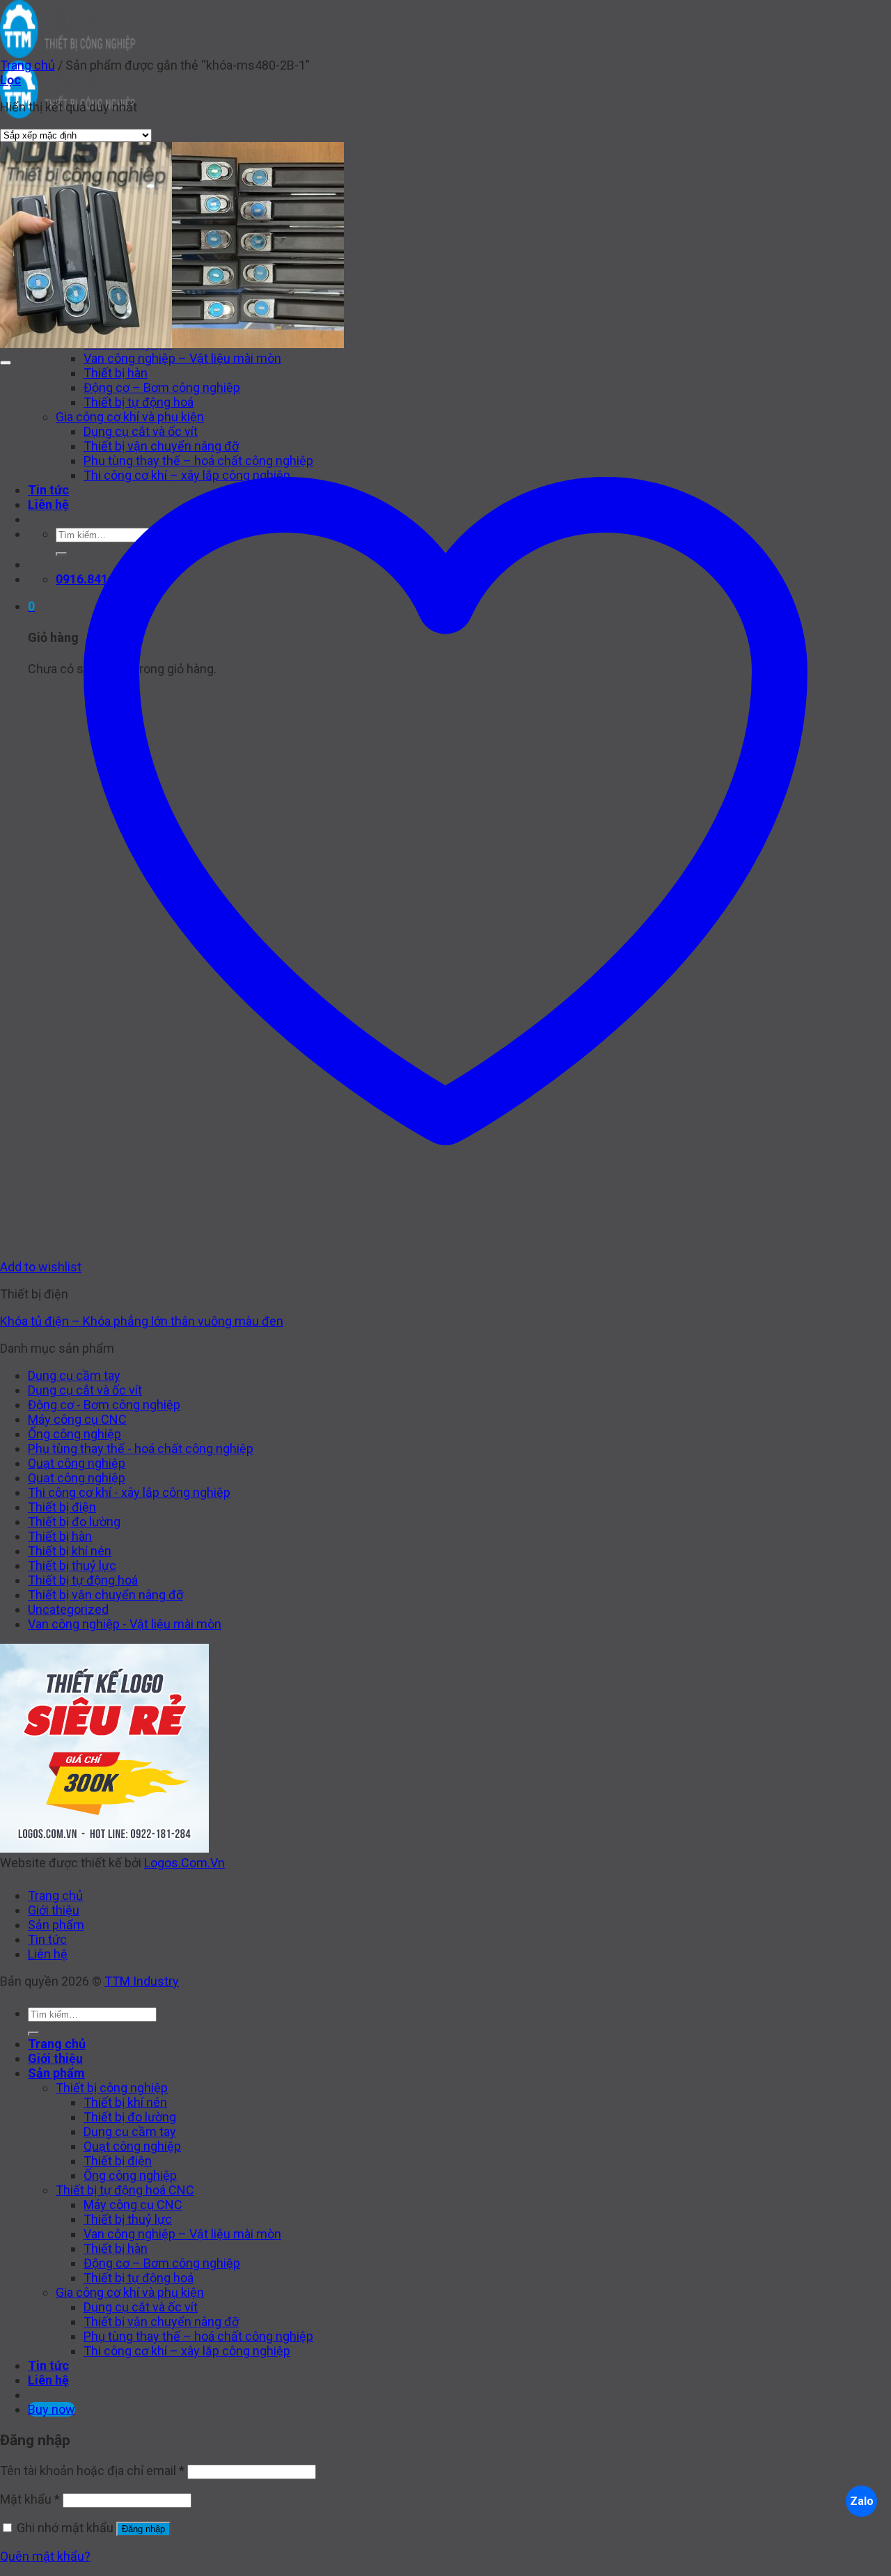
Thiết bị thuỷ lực (72, 1565)
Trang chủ (27, 65)
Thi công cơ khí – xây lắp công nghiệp (187, 2351)
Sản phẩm (56, 1925)
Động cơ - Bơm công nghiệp (104, 1405)
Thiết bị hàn (60, 1536)
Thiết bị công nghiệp (112, 2088)
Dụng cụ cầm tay (74, 1375)
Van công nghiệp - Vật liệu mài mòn (125, 1624)
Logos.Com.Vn (184, 1863)
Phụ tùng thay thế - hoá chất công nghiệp (141, 1448)
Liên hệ (48, 1954)
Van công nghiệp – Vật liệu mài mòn (182, 358)
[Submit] (33, 2034)
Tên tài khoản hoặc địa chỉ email (92, 2471)
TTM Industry (142, 1981)
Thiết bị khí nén (70, 1551)
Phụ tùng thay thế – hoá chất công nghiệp (198, 2336)
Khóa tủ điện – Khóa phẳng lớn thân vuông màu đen (142, 1321)
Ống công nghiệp (74, 1434)
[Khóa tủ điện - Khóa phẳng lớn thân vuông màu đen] (172, 344)
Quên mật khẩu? (45, 2556)
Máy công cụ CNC (77, 1419)
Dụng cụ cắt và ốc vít (85, 1390)
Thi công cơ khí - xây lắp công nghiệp (129, 1492)
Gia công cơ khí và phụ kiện (130, 2292)
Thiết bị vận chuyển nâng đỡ (105, 1595)
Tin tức (47, 1939)
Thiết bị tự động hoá (83, 1580)
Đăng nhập (143, 2529)
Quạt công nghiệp (77, 1463)
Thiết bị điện (62, 1507)
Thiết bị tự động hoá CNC (125, 2190)
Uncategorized (68, 1609)
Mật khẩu (30, 2499)
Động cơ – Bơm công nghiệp (162, 2263)
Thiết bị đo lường (74, 1522)
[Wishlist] (6, 363)
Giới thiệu (54, 1910)
